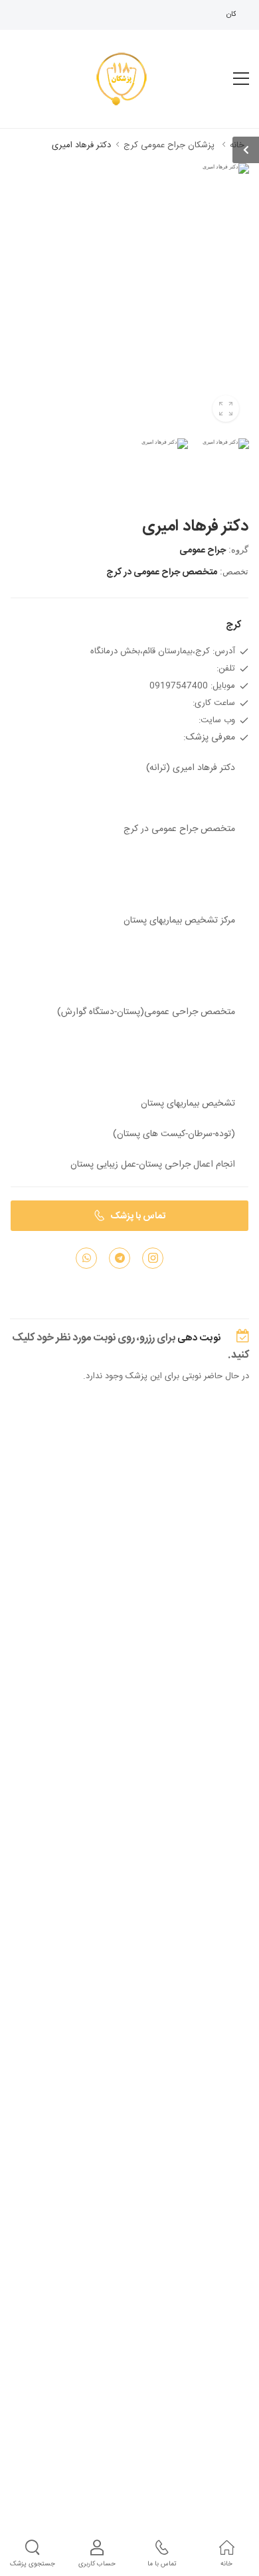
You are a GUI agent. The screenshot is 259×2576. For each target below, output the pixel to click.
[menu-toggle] (241, 79)
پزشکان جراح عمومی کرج (169, 145)
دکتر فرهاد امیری (81, 145)
